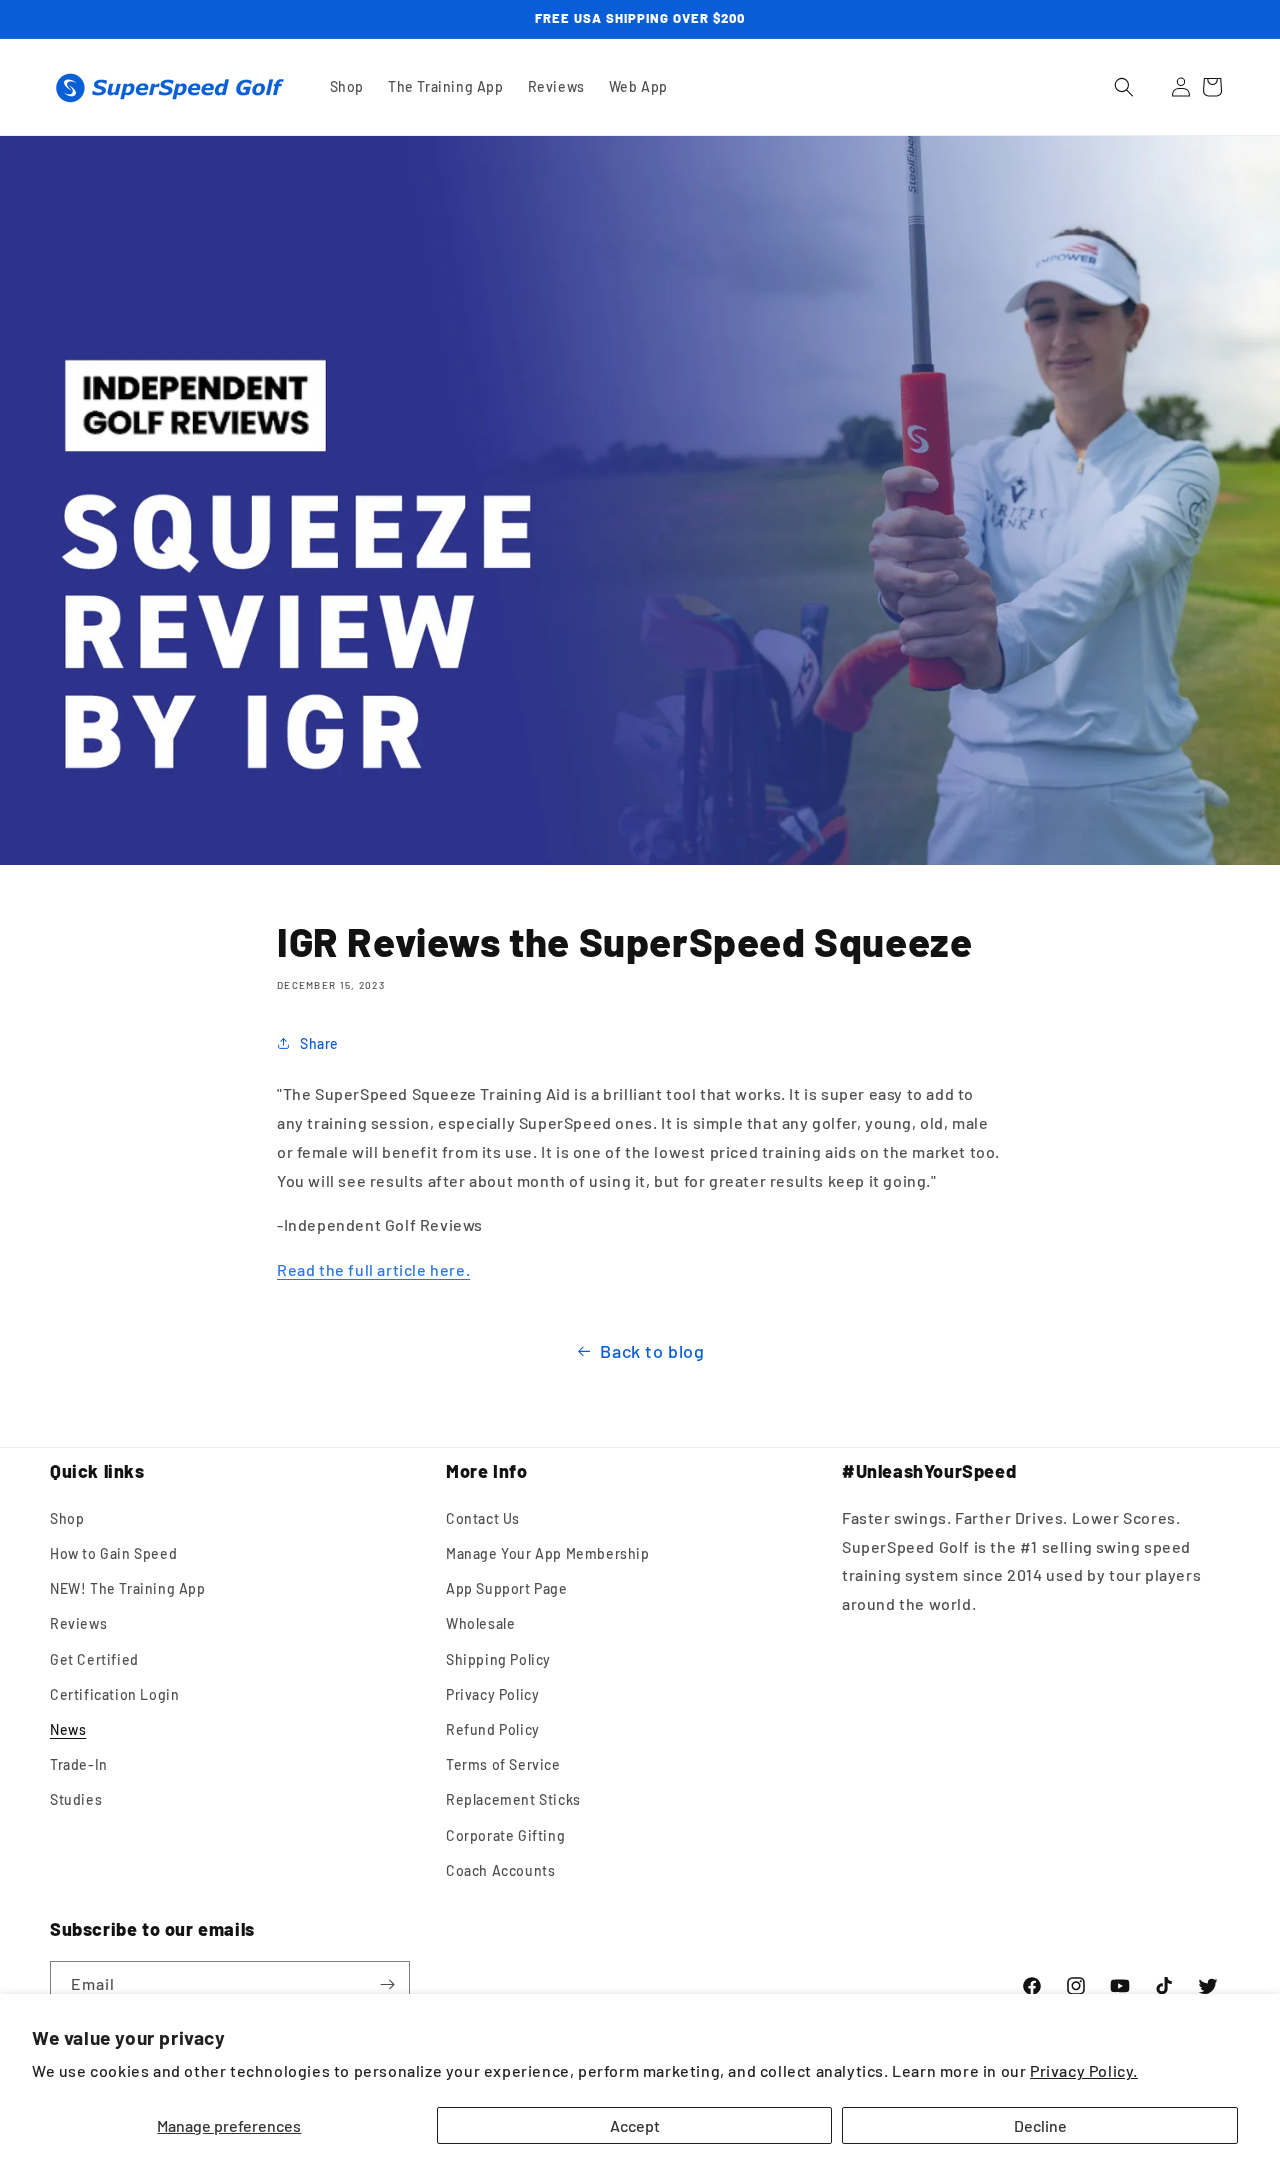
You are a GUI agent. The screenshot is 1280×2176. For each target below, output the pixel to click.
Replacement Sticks (513, 1799)
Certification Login (114, 1694)
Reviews (78, 1623)
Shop (67, 1518)
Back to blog (652, 1351)
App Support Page (507, 1588)
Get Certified (94, 1659)
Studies (76, 1799)
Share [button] (319, 1043)
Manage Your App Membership (548, 1553)
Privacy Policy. (1084, 2070)
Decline (1040, 2125)
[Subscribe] (387, 1984)
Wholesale (480, 1623)
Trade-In (79, 1764)
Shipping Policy (498, 1659)
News (68, 1729)
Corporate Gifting (505, 1835)
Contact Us (483, 1518)
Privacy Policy (492, 1694)
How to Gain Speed (113, 1553)
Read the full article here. (373, 1269)
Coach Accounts (500, 1870)
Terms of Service (503, 1764)
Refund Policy (493, 1729)
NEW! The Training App (128, 1588)
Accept (635, 2125)
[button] (1124, 87)
